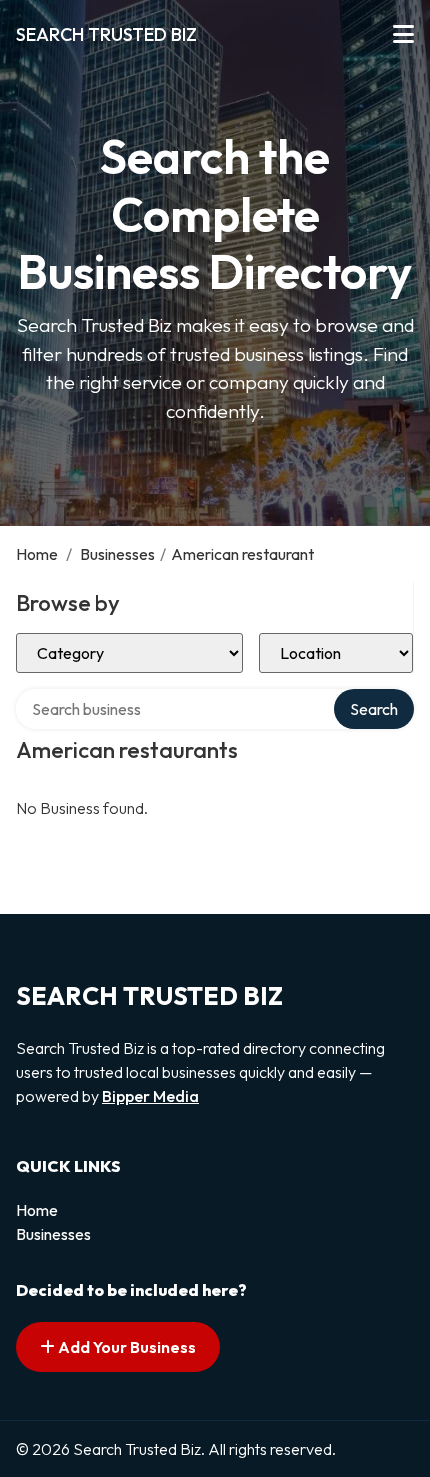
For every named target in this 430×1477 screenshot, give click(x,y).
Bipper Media (150, 1096)
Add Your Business (125, 1347)
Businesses (117, 554)
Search (374, 709)
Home (37, 554)
